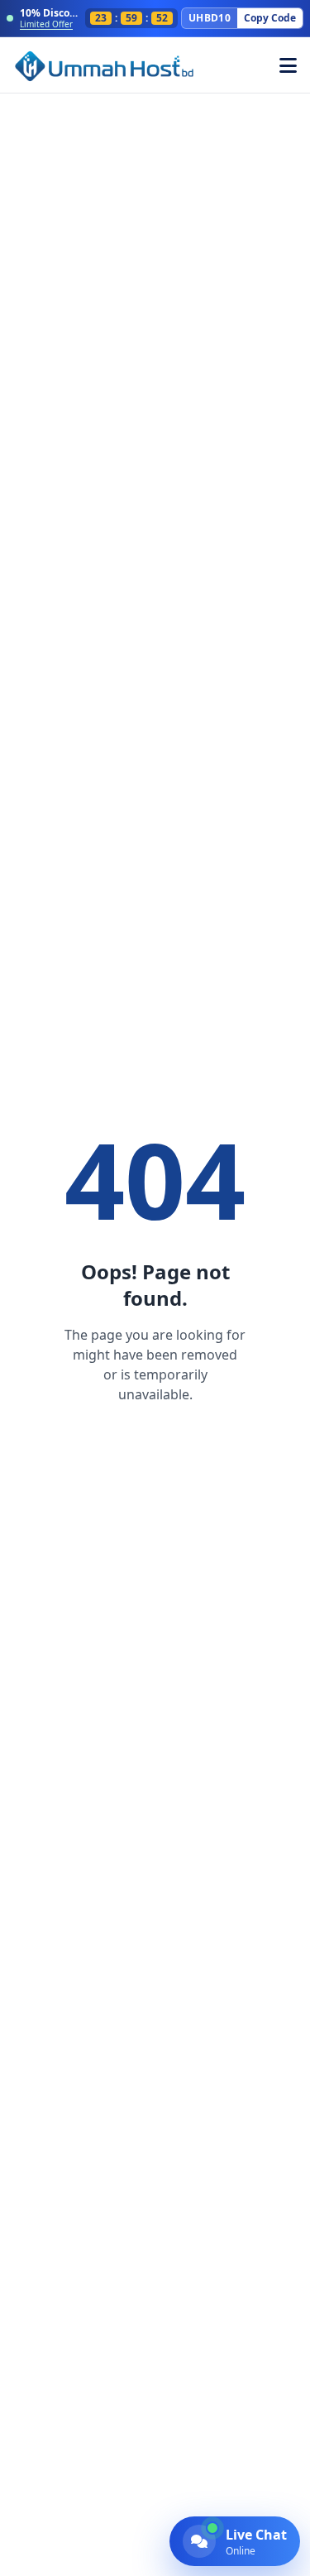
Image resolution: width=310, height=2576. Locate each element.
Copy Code (270, 18)
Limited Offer (46, 24)
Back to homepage (155, 1441)
